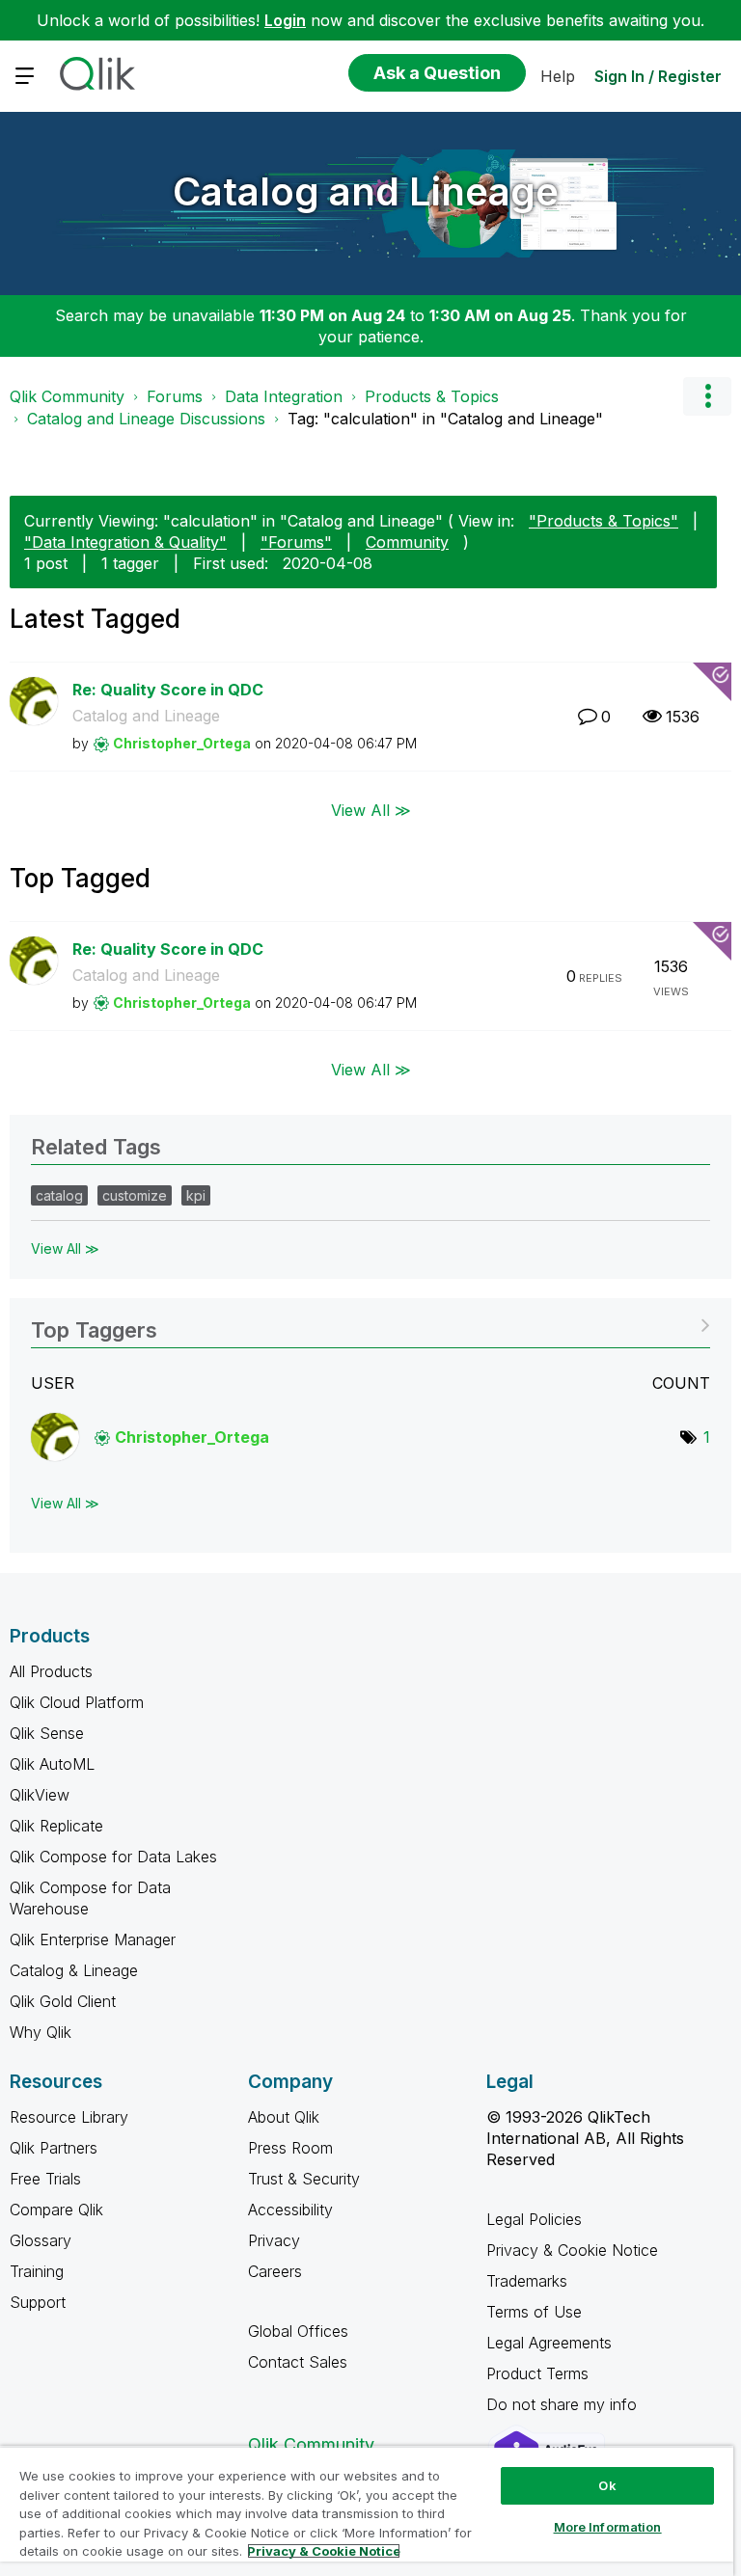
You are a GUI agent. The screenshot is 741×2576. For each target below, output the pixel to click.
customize (135, 1195)
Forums (175, 396)
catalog (59, 1195)
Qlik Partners (54, 2148)
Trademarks (527, 2281)
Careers (275, 2271)
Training (37, 2271)
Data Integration (284, 396)
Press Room (290, 2148)
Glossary (41, 2240)
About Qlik (284, 2117)
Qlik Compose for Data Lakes (113, 1857)
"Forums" (296, 542)
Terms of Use (534, 2312)
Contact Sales (298, 2362)
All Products (51, 1671)
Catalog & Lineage (74, 1970)
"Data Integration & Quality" (125, 542)
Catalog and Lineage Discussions (146, 419)
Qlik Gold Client (63, 2001)
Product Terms (537, 2373)
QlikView (40, 1795)
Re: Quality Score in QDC (168, 690)
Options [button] (707, 396)
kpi (196, 1195)
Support (38, 2302)
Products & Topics (432, 396)
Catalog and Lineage (366, 191)
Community (407, 542)
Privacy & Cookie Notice (572, 2250)
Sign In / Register (658, 76)
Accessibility (290, 2210)
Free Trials (45, 2179)
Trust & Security (304, 2179)
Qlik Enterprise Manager (93, 1939)
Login (285, 20)
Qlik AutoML (52, 1764)
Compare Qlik (56, 2210)
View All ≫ (371, 809)
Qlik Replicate (56, 1826)
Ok (607, 2485)
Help (558, 76)
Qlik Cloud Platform (77, 1702)
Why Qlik (41, 2032)
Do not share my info (564, 2404)
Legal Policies (534, 2219)
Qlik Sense (47, 1733)
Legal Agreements (549, 2343)
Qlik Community (67, 396)
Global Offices (298, 2331)
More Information (608, 2527)
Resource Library (69, 2117)
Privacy (274, 2240)
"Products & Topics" (604, 521)
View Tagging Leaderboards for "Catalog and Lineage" (370, 1324)
